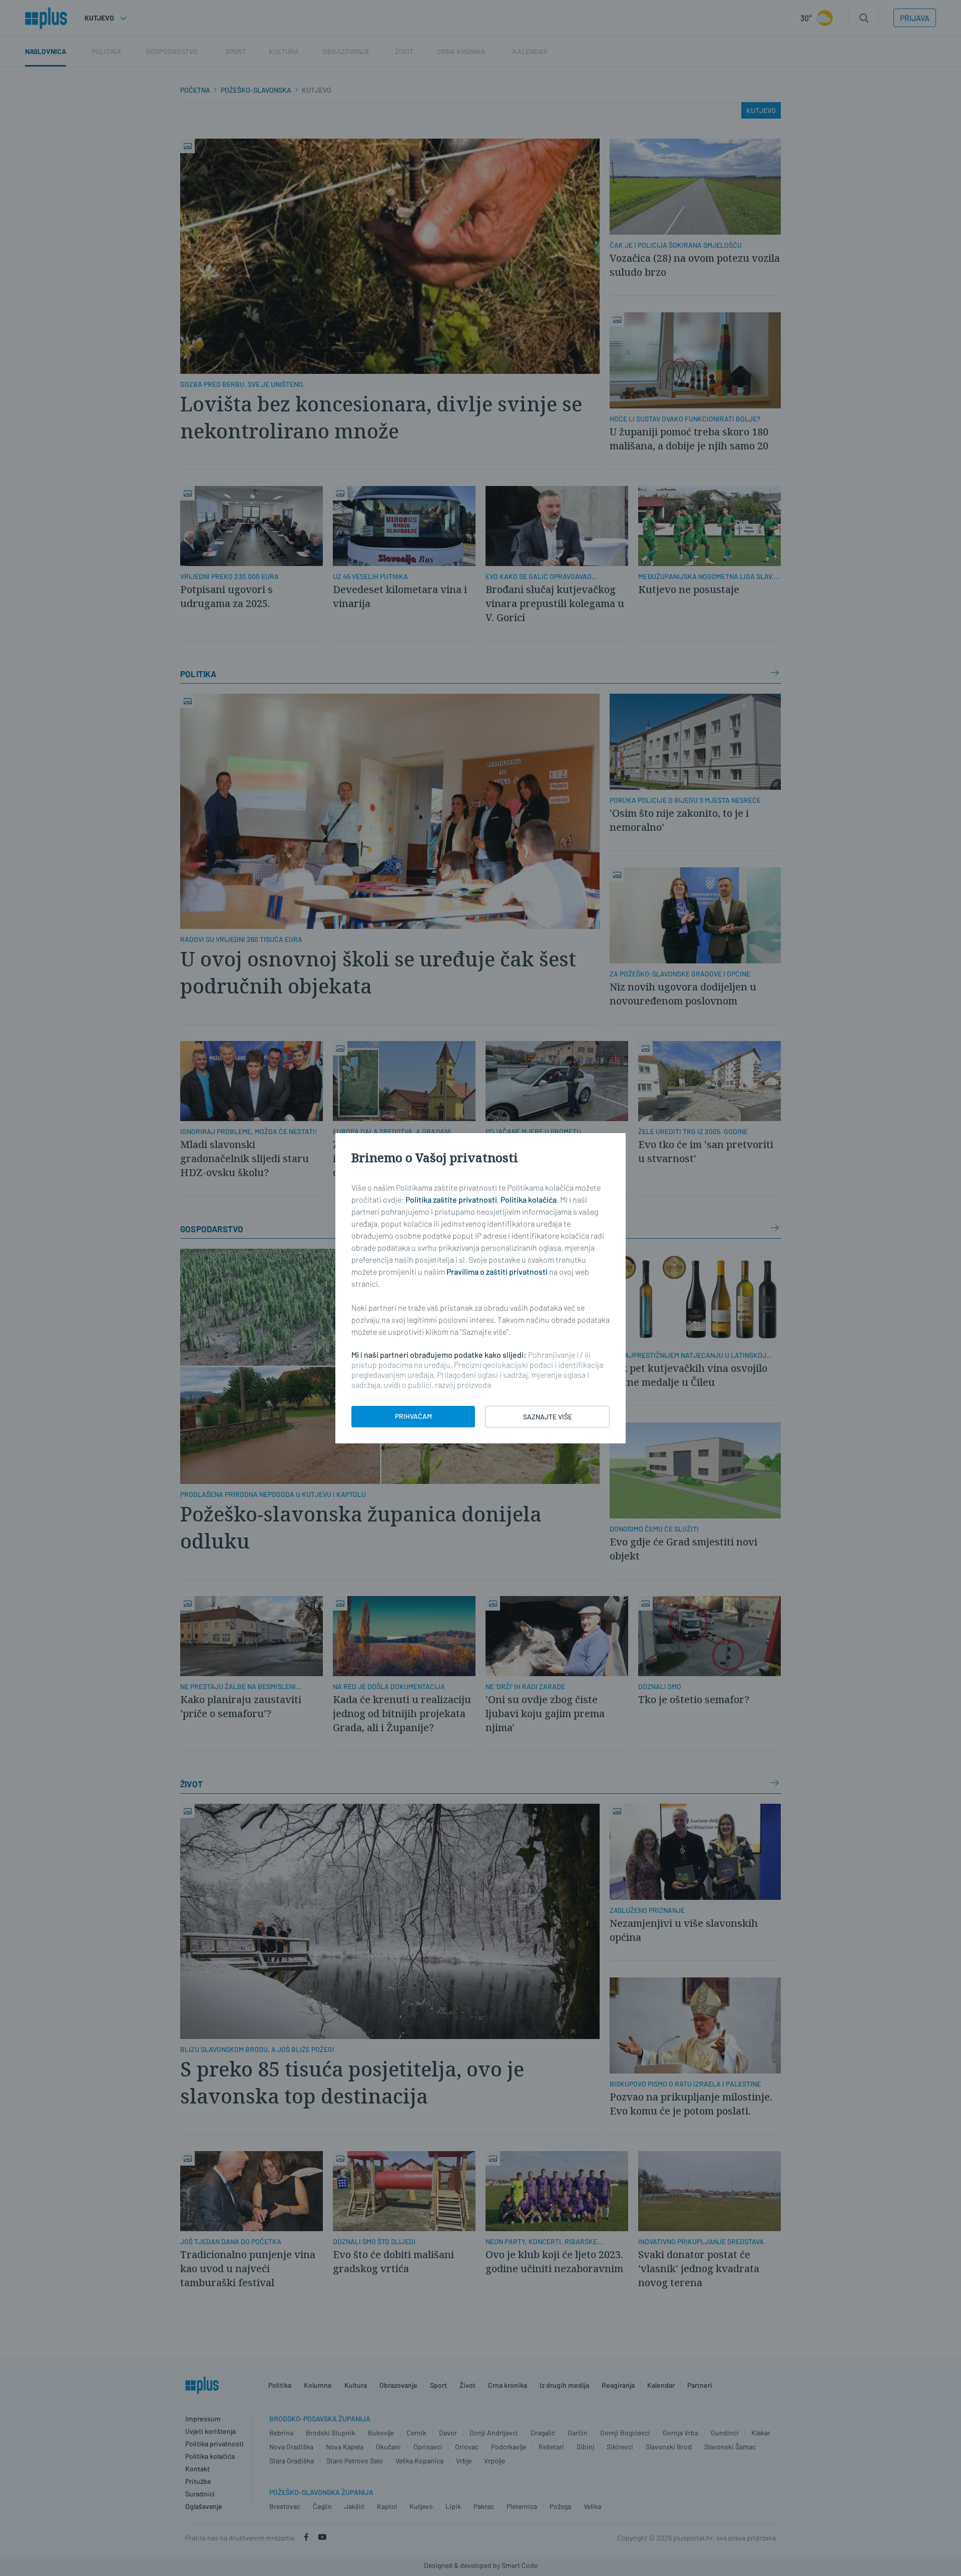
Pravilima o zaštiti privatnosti (497, 1271)
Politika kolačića (529, 1199)
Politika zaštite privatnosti (451, 1199)
